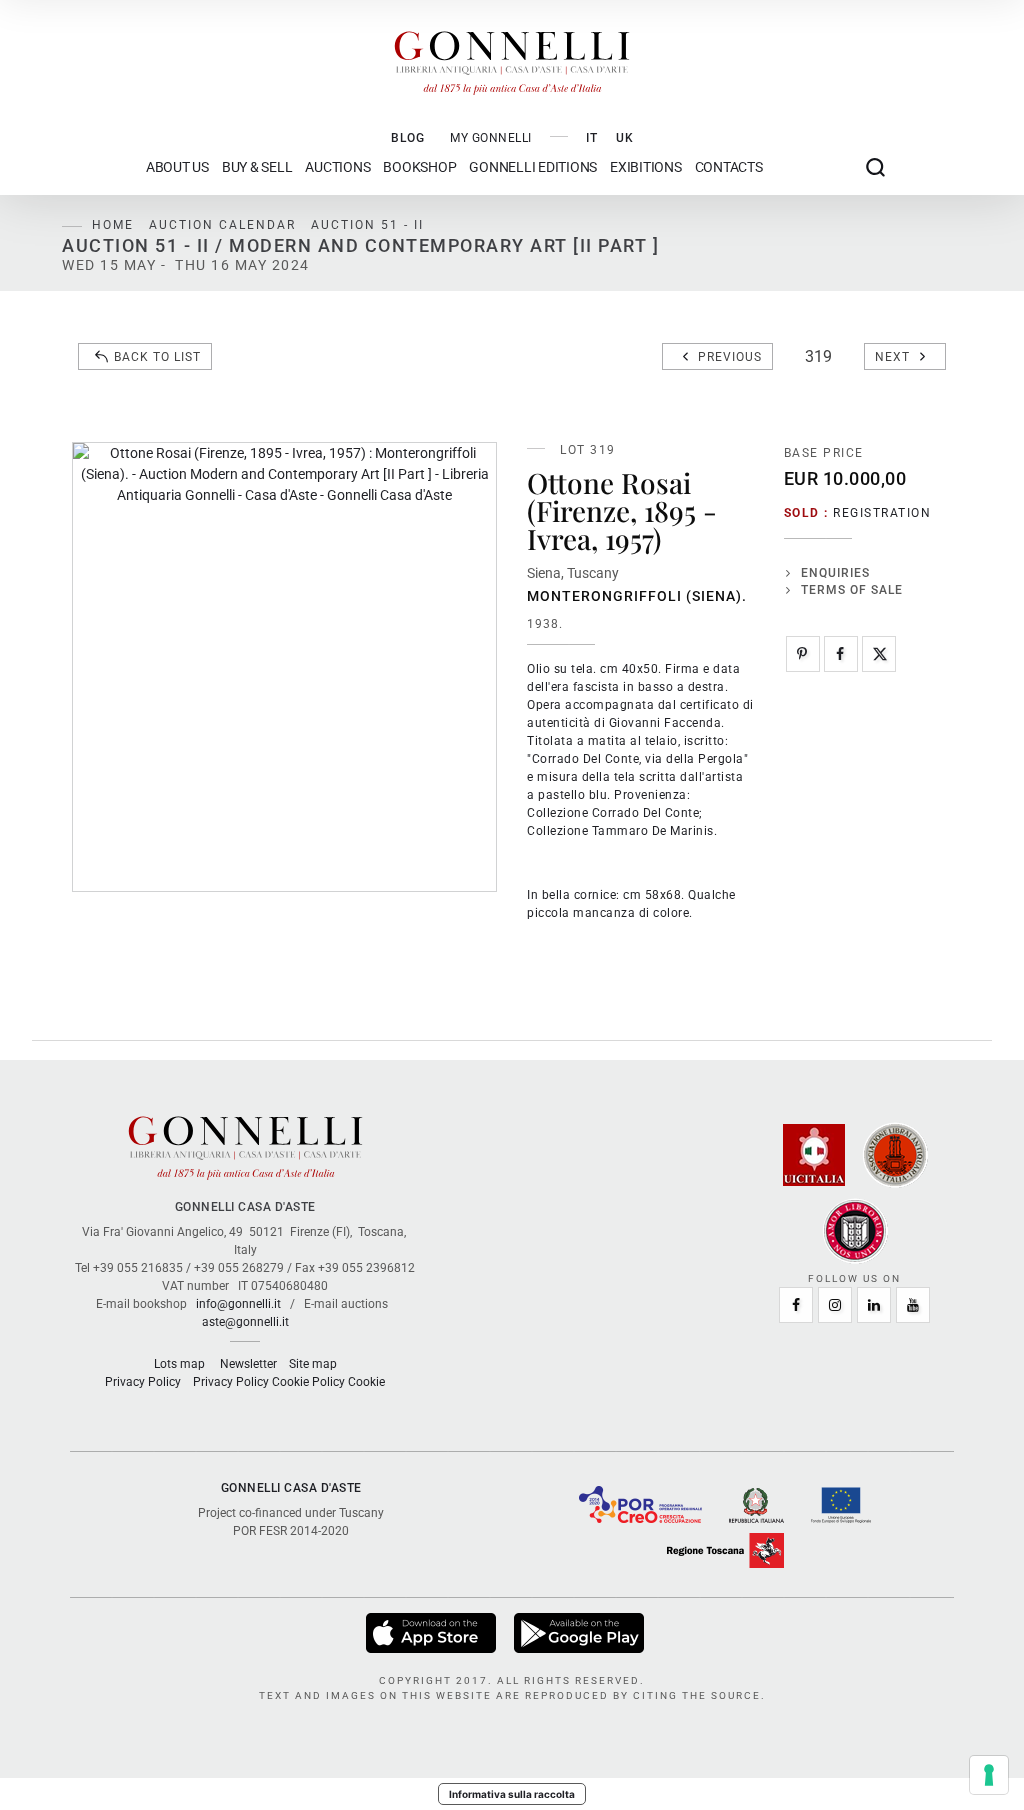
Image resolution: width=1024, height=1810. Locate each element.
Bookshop (419, 167)
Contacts (729, 167)
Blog (408, 138)
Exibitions (646, 167)
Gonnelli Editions (533, 167)
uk (625, 138)
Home (113, 225)
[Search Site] (875, 167)
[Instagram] (835, 1305)
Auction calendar (222, 225)
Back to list (157, 357)
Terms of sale (852, 590)
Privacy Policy (143, 1382)
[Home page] (512, 58)
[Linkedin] (874, 1305)
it (592, 138)
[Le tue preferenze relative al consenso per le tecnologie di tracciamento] (989, 1775)
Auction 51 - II (367, 225)
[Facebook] (841, 654)
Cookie (366, 1382)
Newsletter (248, 1364)
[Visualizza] (432, 1633)
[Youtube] (913, 1305)
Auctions (337, 167)
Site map (313, 1364)
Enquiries (835, 573)
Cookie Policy (308, 1382)
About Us (177, 167)
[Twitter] (879, 654)
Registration (882, 513)
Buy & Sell (257, 167)
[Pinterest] (803, 654)
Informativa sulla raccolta (512, 1794)
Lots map (179, 1364)
